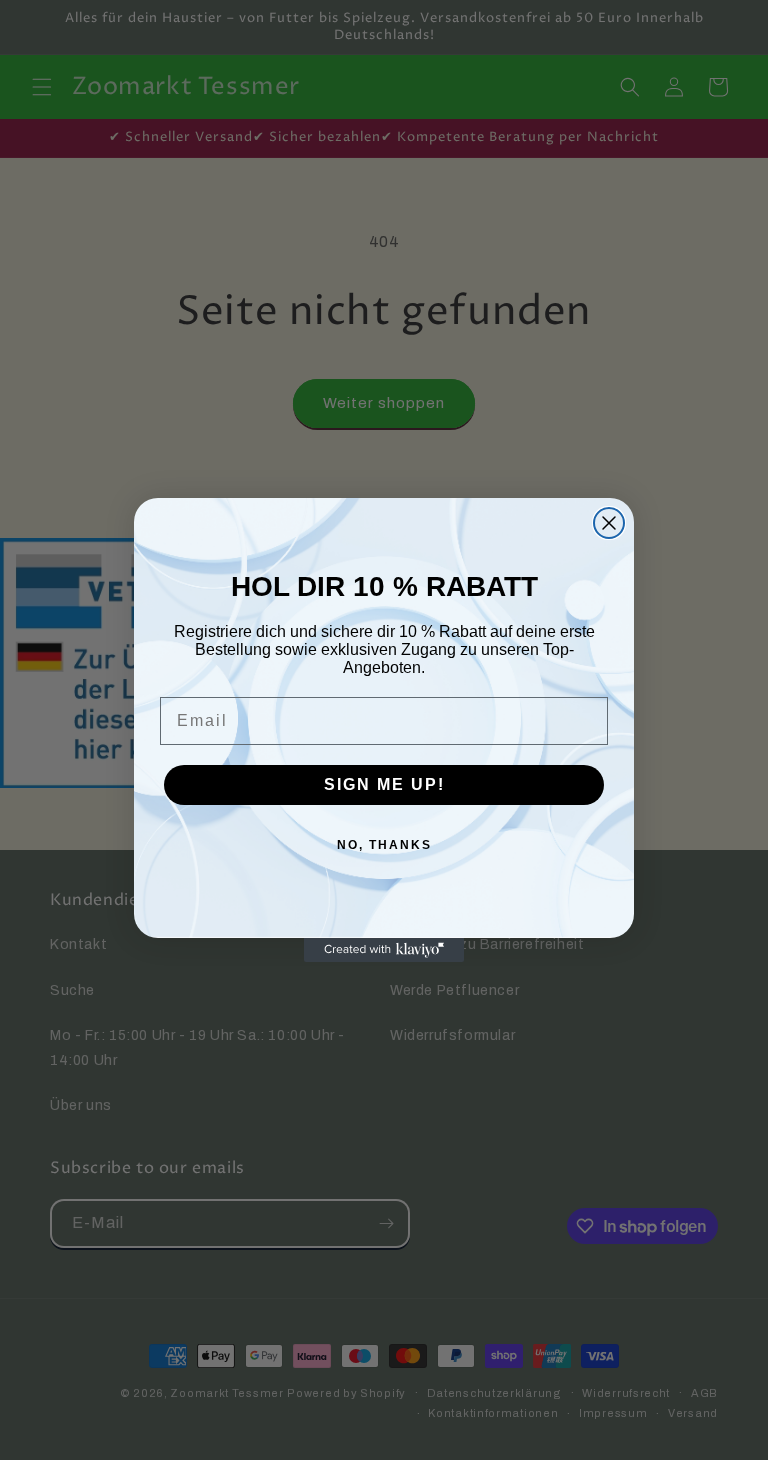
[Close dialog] (609, 523)
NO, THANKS (384, 845)
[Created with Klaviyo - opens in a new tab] (384, 950)
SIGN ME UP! (384, 784)
